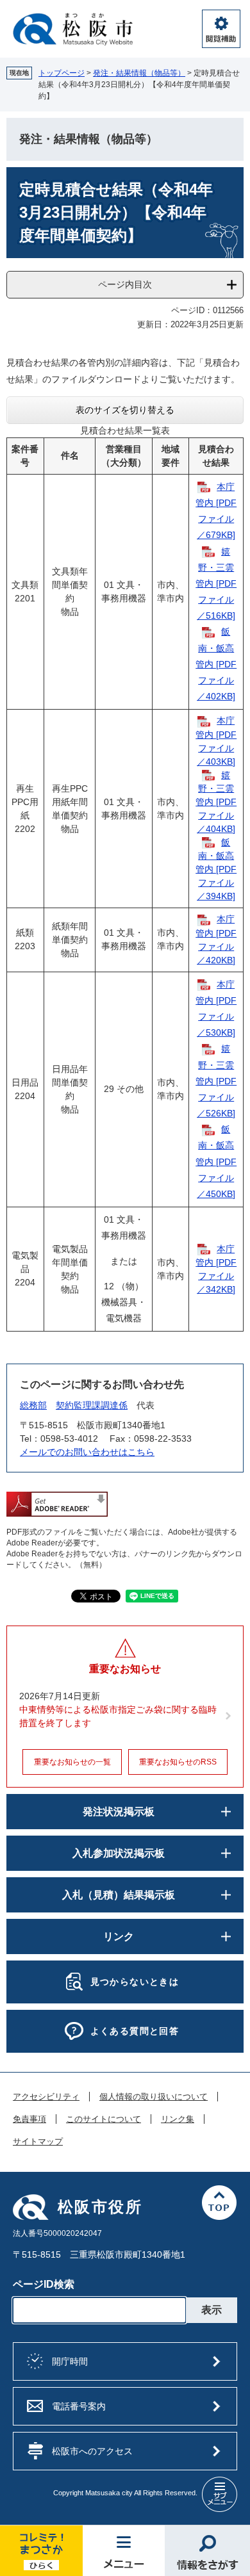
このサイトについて (104, 2119)
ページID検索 (44, 2284)
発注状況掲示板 (119, 1812)
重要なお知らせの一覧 (72, 1762)
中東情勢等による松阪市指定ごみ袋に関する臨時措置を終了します (118, 1716)
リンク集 (178, 2119)
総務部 (33, 1405)
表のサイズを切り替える (125, 410)
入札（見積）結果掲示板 (119, 1895)
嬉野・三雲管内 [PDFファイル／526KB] (216, 1081)
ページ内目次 (125, 284)
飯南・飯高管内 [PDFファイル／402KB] (216, 664)
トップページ (62, 73)
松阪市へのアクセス (92, 2451)
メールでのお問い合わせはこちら (87, 1452)
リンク (119, 1936)
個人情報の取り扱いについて (154, 2097)
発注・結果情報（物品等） (139, 73)
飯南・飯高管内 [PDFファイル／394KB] (216, 869)
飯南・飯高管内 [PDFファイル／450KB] (216, 1162)
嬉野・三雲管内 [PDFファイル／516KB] (216, 584)
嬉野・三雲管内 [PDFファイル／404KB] (216, 802)
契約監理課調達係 (92, 1405)
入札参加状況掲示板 (119, 1853)
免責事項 (29, 2119)
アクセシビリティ (46, 2097)
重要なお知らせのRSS (178, 1762)
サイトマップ (38, 2142)
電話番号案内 (79, 2406)
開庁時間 (70, 2361)
